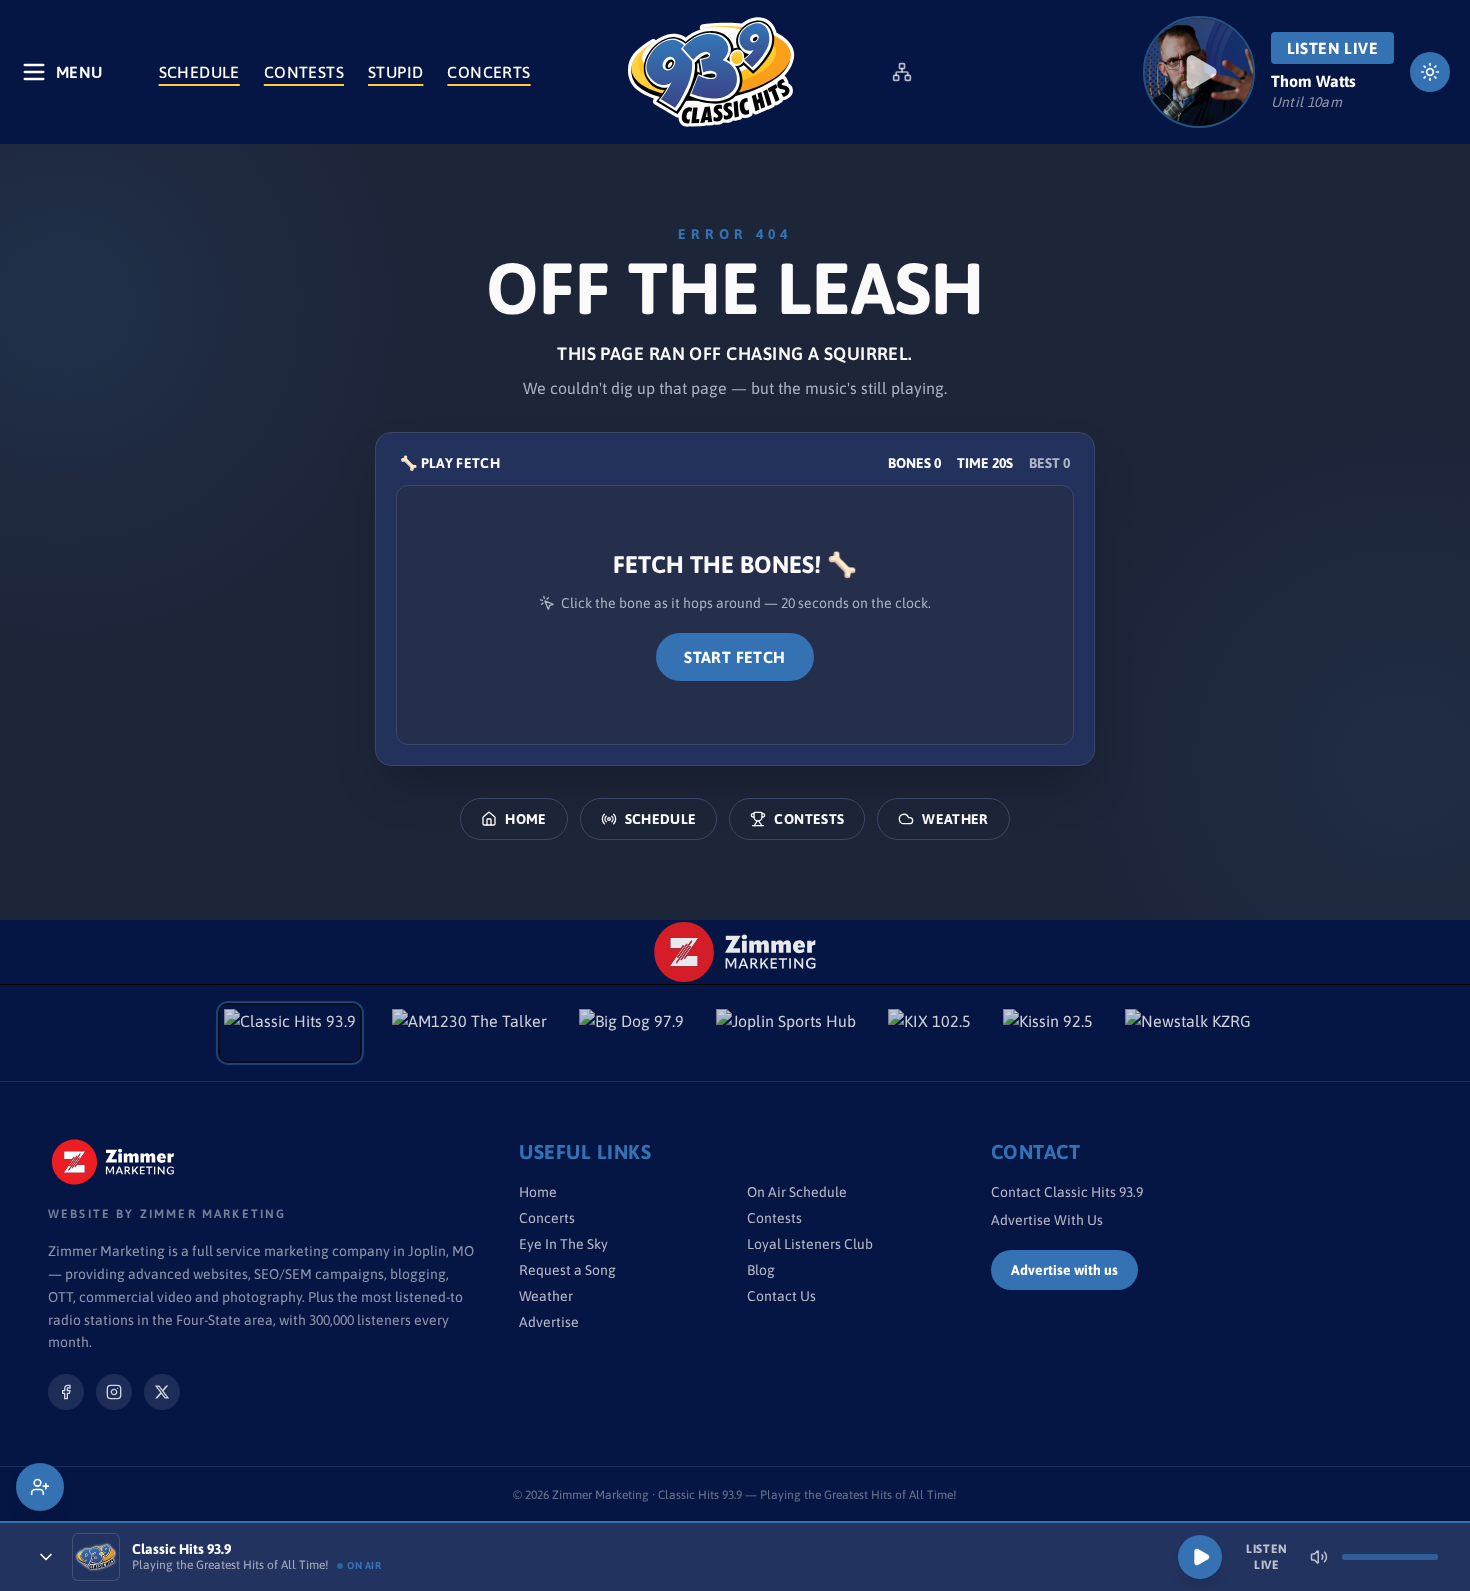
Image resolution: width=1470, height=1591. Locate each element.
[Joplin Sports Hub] (786, 1033)
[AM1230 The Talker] (469, 1033)
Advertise (549, 1322)
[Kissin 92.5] (1048, 1033)
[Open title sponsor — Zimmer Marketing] (735, 952)
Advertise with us (1064, 1270)
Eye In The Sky (563, 1244)
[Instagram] (114, 1392)
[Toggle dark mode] (1430, 72)
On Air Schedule (797, 1192)
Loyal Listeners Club (810, 1244)
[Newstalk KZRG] (1188, 1033)
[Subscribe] (40, 1487)
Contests (304, 72)
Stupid (395, 72)
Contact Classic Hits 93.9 (1067, 1192)
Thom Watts (1313, 81)
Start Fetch (734, 657)
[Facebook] (66, 1392)
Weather (955, 819)
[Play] (1200, 1557)
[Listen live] (1199, 72)
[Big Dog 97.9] (631, 1033)
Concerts (488, 72)
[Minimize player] (46, 1557)
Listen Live (1332, 48)
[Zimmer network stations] (902, 72)
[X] (162, 1392)
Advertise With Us (1047, 1220)
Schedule (199, 72)
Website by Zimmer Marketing (167, 1214)
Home (525, 819)
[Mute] (1319, 1557)
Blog (761, 1270)
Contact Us (781, 1296)
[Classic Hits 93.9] (711, 72)
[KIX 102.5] (929, 1033)
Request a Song (567, 1270)
